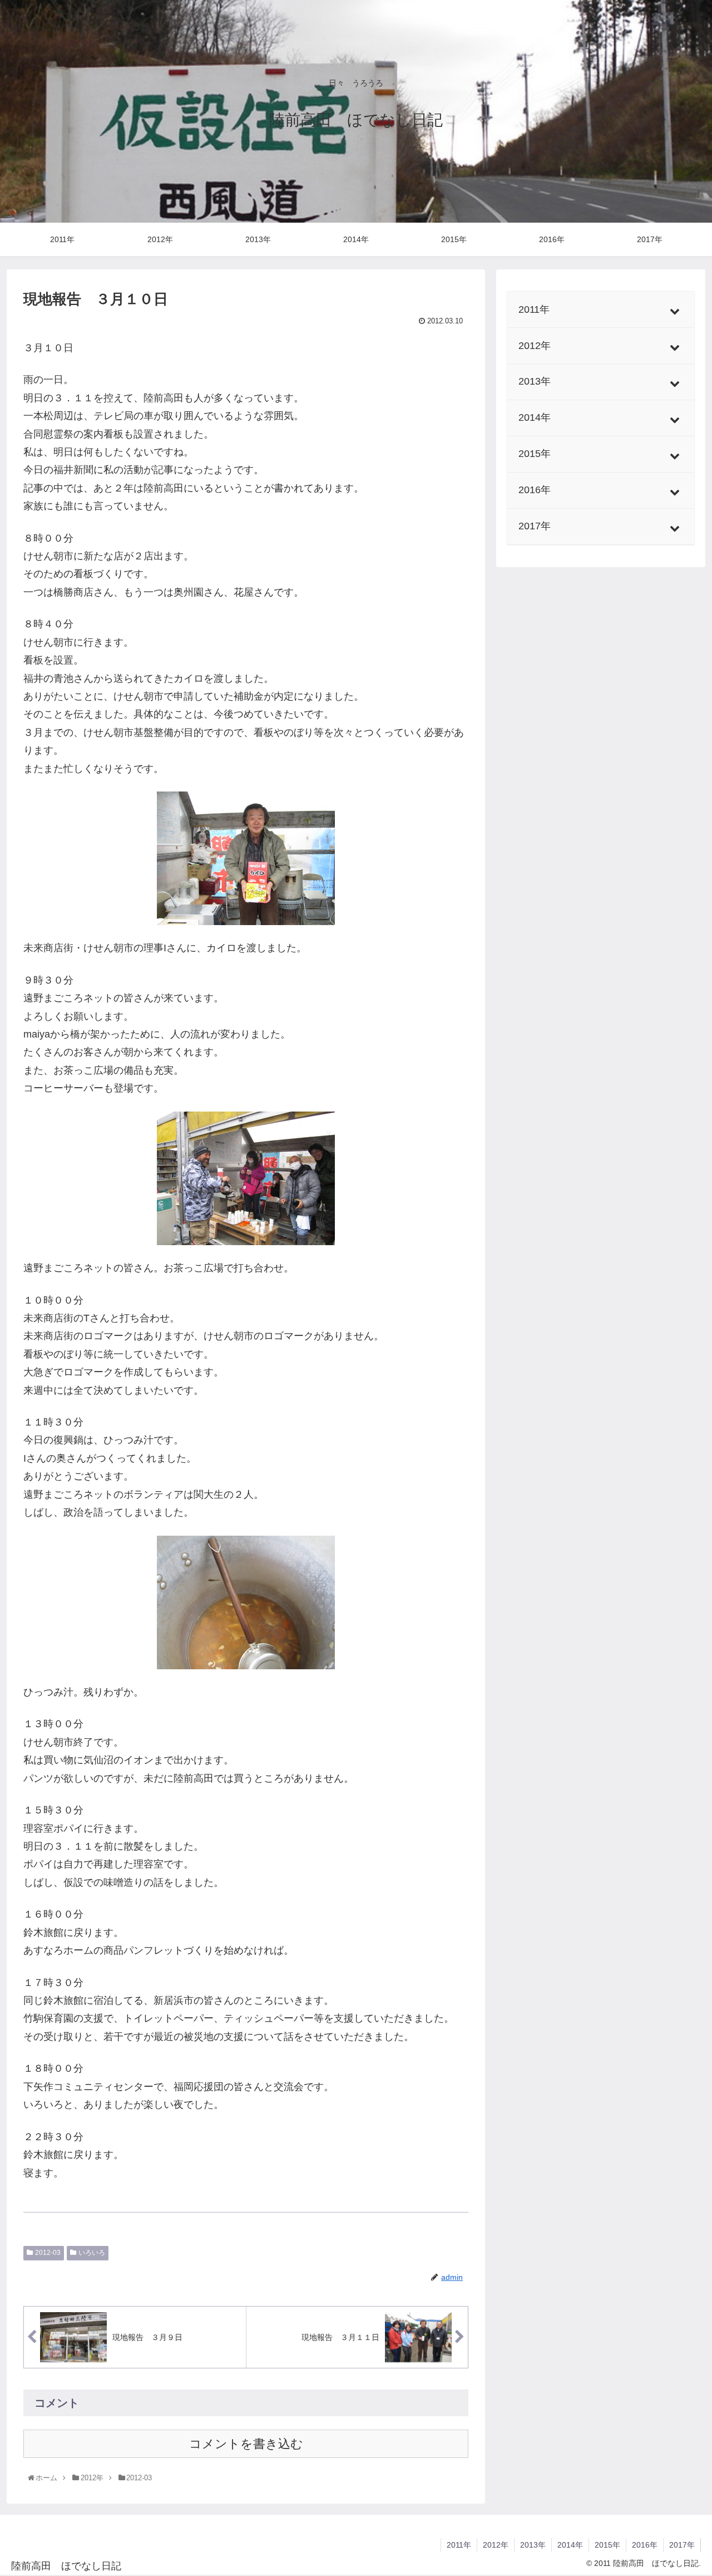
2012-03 (48, 2253)
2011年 (459, 2545)
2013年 (533, 2545)
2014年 (570, 2545)
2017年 (682, 2545)
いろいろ (92, 2253)
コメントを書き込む (246, 2444)
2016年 (645, 2545)
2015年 (607, 2545)
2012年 (496, 2545)
